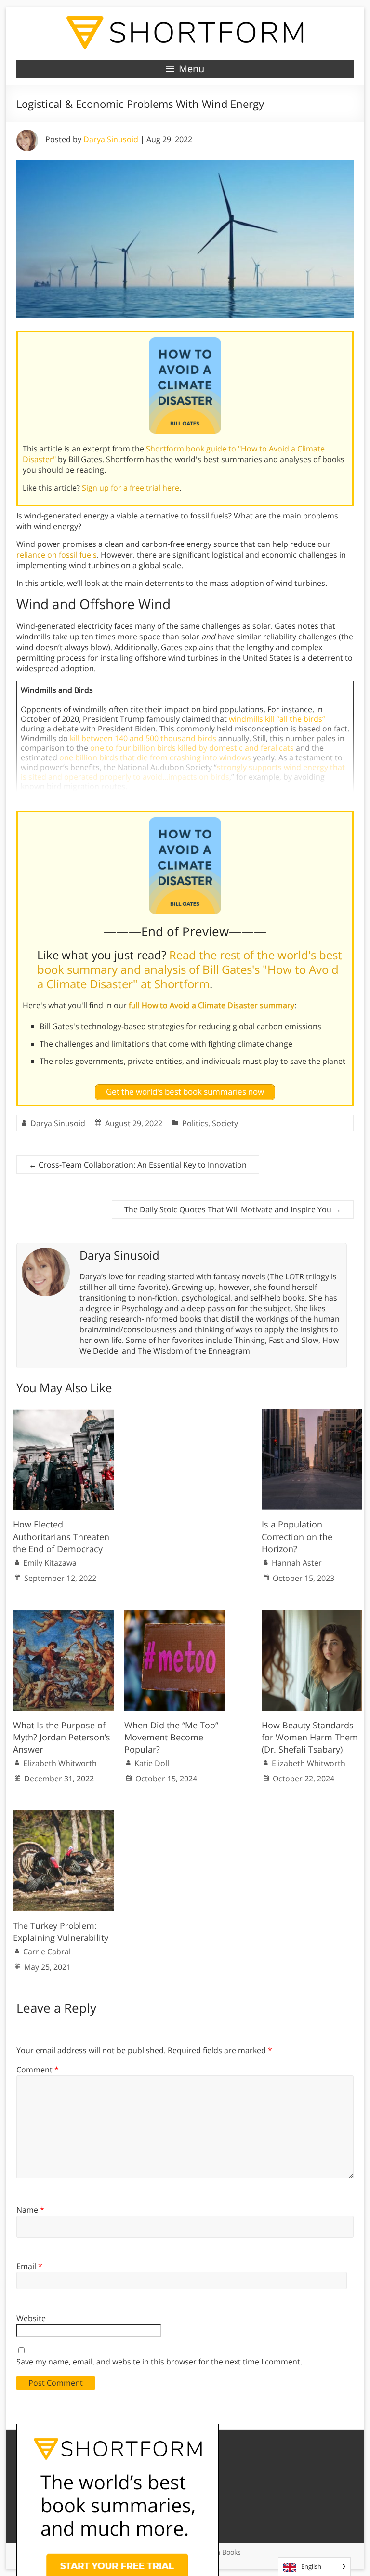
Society (225, 1123)
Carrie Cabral (47, 1952)
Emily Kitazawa (50, 1563)
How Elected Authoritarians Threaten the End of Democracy (61, 1536)
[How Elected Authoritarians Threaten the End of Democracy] (63, 1414)
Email (29, 2266)
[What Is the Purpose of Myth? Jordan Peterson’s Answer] (63, 1615)
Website (31, 2318)
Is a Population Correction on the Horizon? (297, 1536)
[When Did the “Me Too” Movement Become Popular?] (175, 1615)
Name (30, 2210)
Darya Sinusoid (111, 139)
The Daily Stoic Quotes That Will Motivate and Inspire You (233, 1209)
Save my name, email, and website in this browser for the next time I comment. (159, 2362)
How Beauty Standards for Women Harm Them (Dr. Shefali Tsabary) (310, 1737)
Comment (38, 2070)
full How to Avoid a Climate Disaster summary (211, 1005)
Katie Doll (152, 1763)
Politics (195, 1123)
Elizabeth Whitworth (60, 1763)
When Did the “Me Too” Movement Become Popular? (171, 1737)
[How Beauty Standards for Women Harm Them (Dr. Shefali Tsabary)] (312, 1615)
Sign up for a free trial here (131, 488)
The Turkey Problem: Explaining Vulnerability (61, 1932)
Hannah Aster (297, 1563)
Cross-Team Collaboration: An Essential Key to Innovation (138, 1165)
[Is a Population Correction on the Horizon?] (312, 1414)
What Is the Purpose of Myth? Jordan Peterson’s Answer (62, 1737)
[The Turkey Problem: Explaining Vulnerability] (63, 1815)
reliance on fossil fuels (57, 555)
